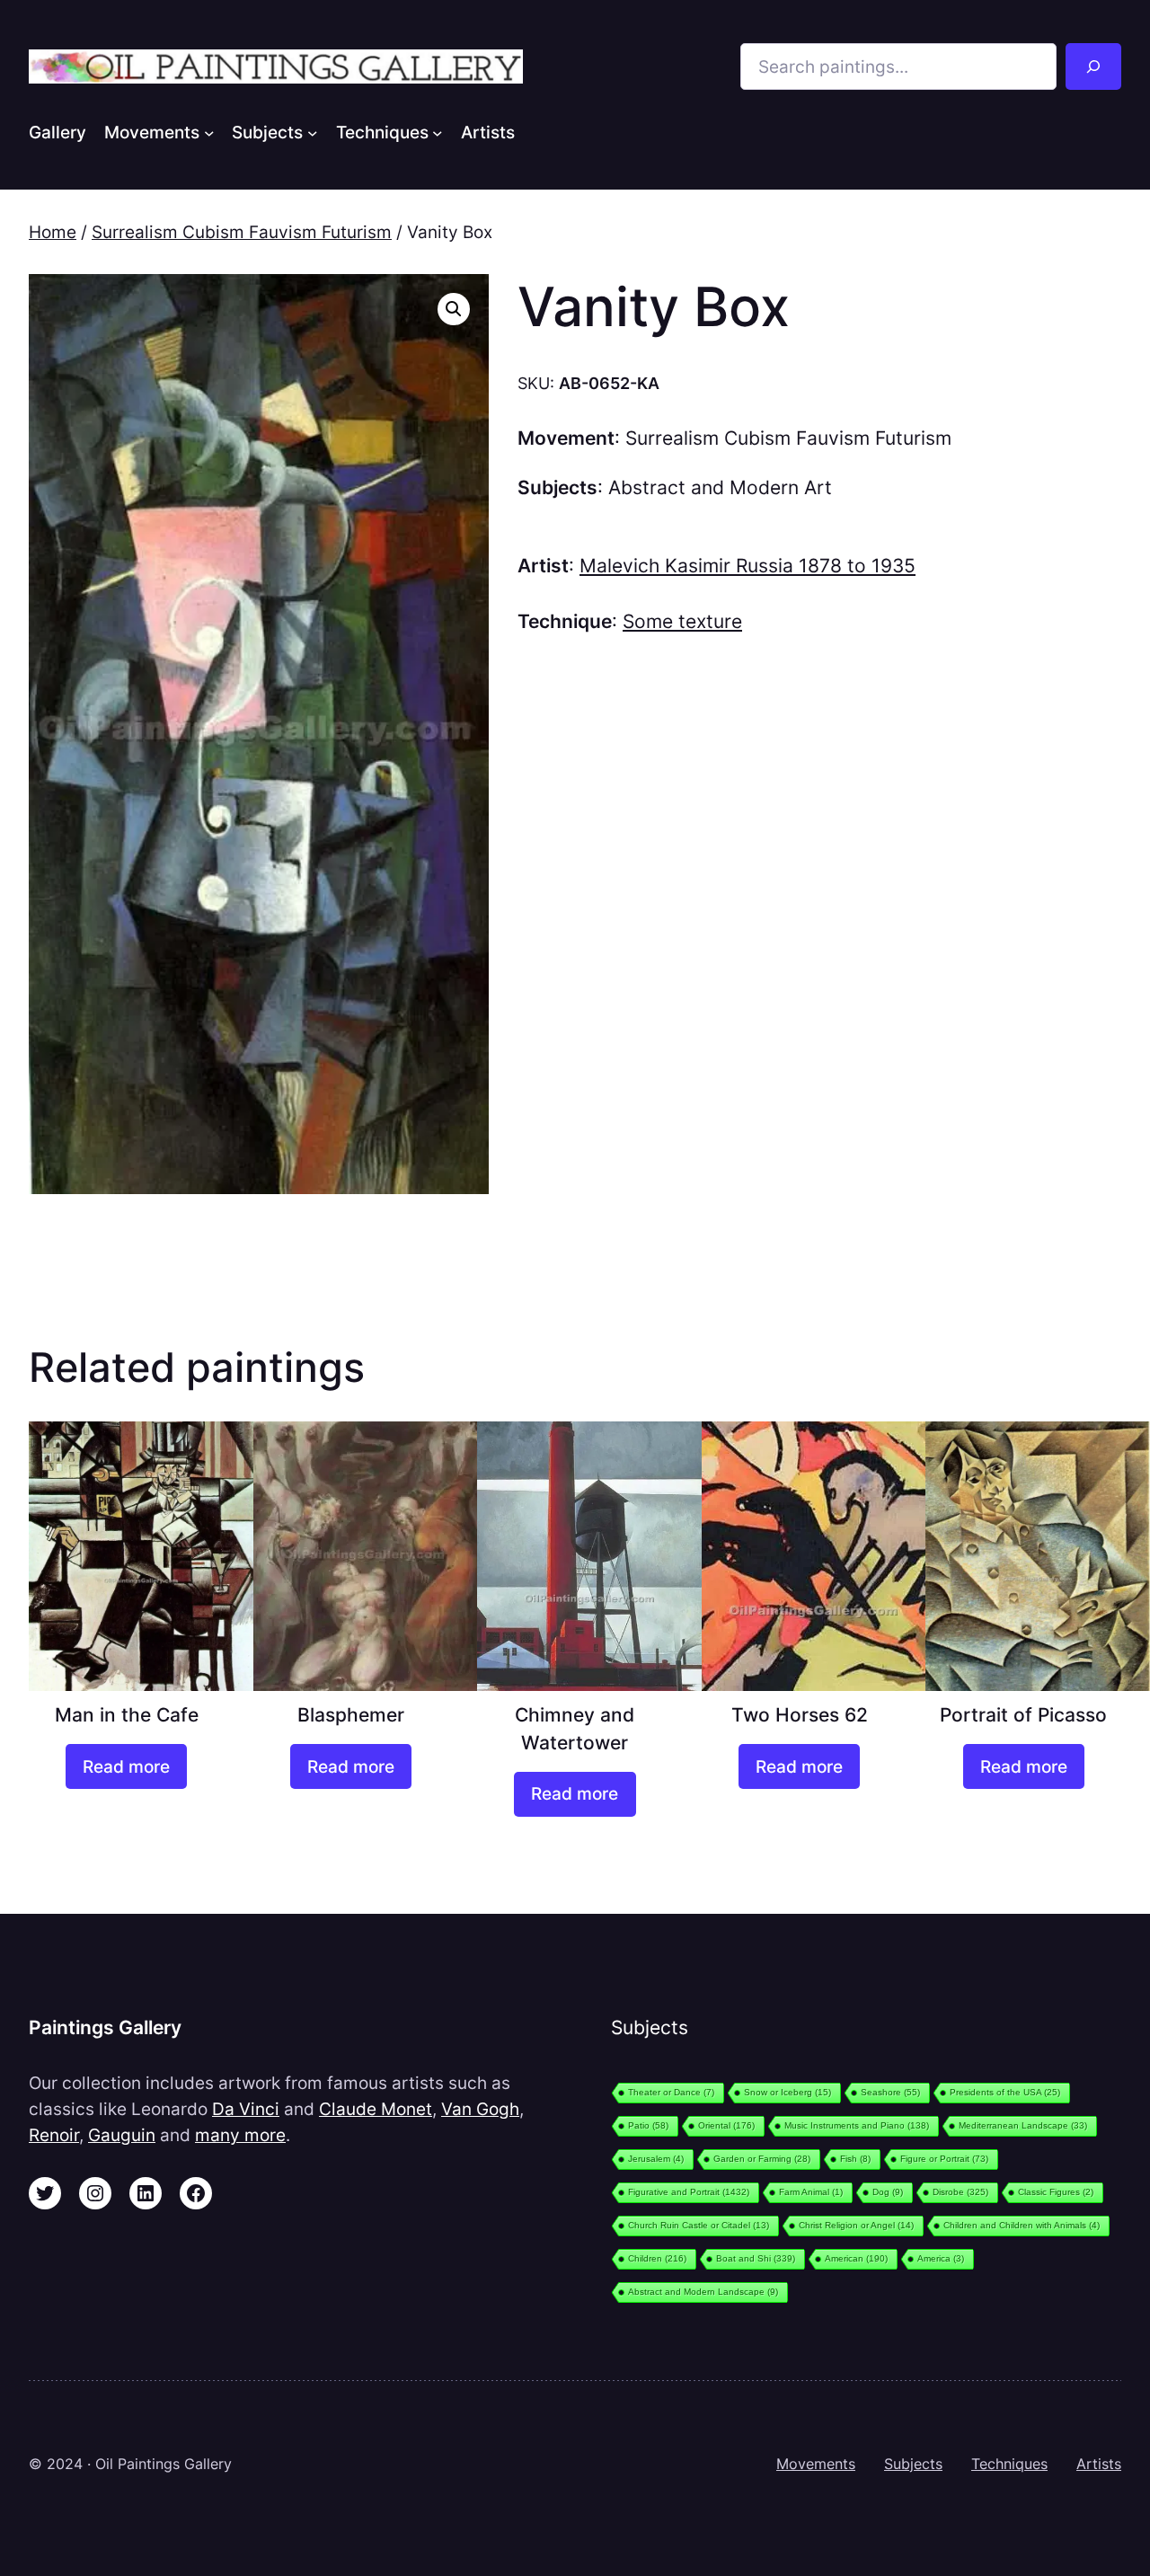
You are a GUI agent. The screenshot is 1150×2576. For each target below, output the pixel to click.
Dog (888, 2192)
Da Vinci (246, 2109)
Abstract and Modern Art (720, 487)
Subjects (913, 2464)
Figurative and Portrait (689, 2192)
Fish (855, 2159)
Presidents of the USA (1005, 2092)
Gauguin (122, 2135)
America (941, 2258)
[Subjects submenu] (313, 132)
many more (240, 2135)
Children (657, 2258)
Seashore (890, 2092)
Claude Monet (376, 2109)
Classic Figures (1056, 2192)
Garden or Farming (762, 2159)
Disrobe (960, 2192)
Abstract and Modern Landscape (703, 2292)
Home (53, 232)
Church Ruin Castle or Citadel (699, 2225)
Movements (816, 2464)
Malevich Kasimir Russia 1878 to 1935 (747, 566)
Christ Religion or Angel (856, 2225)
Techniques (1009, 2464)
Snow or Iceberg (787, 2092)
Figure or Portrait (944, 2159)
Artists (1099, 2464)
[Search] (1093, 66)
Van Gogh (480, 2109)
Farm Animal (811, 2192)
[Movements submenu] (209, 132)
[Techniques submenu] (438, 132)
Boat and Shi (756, 2258)
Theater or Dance (671, 2092)
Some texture (682, 621)
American (856, 2258)
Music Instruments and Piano (857, 2125)
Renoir (54, 2135)
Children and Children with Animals (1022, 2225)
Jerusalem (656, 2159)
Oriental (726, 2125)
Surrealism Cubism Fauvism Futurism (242, 232)
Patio (648, 2125)
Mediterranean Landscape (1023, 2125)
